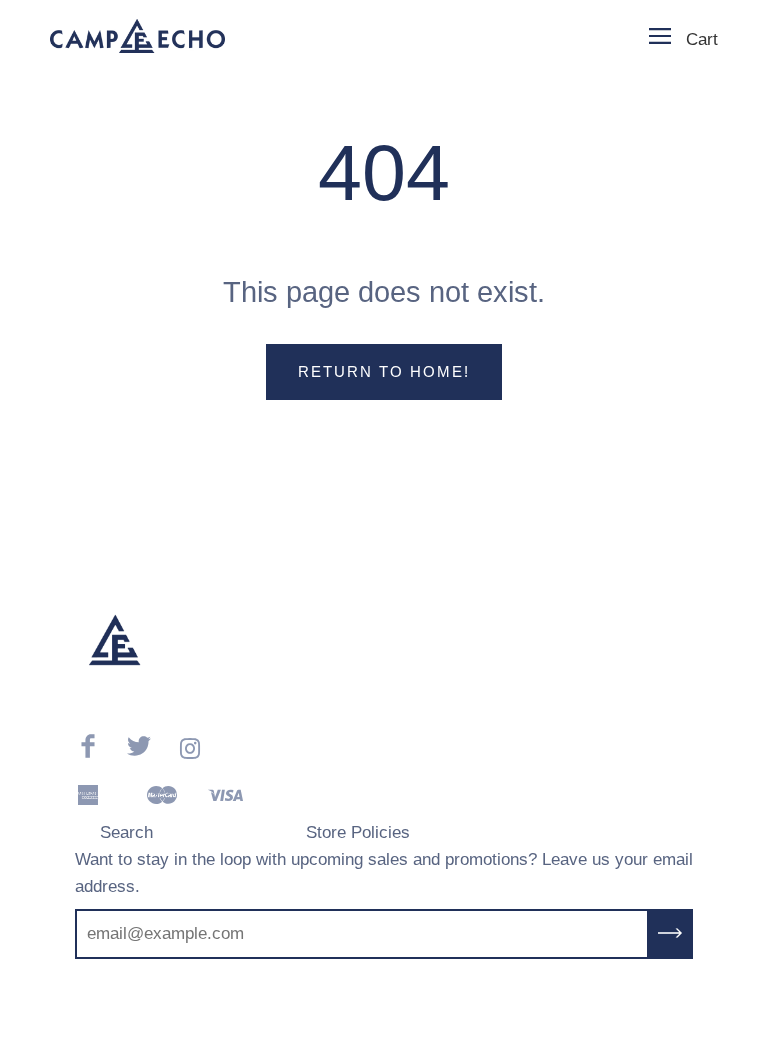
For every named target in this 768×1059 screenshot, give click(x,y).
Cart (702, 39)
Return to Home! (384, 371)
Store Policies (358, 832)
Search (126, 832)
